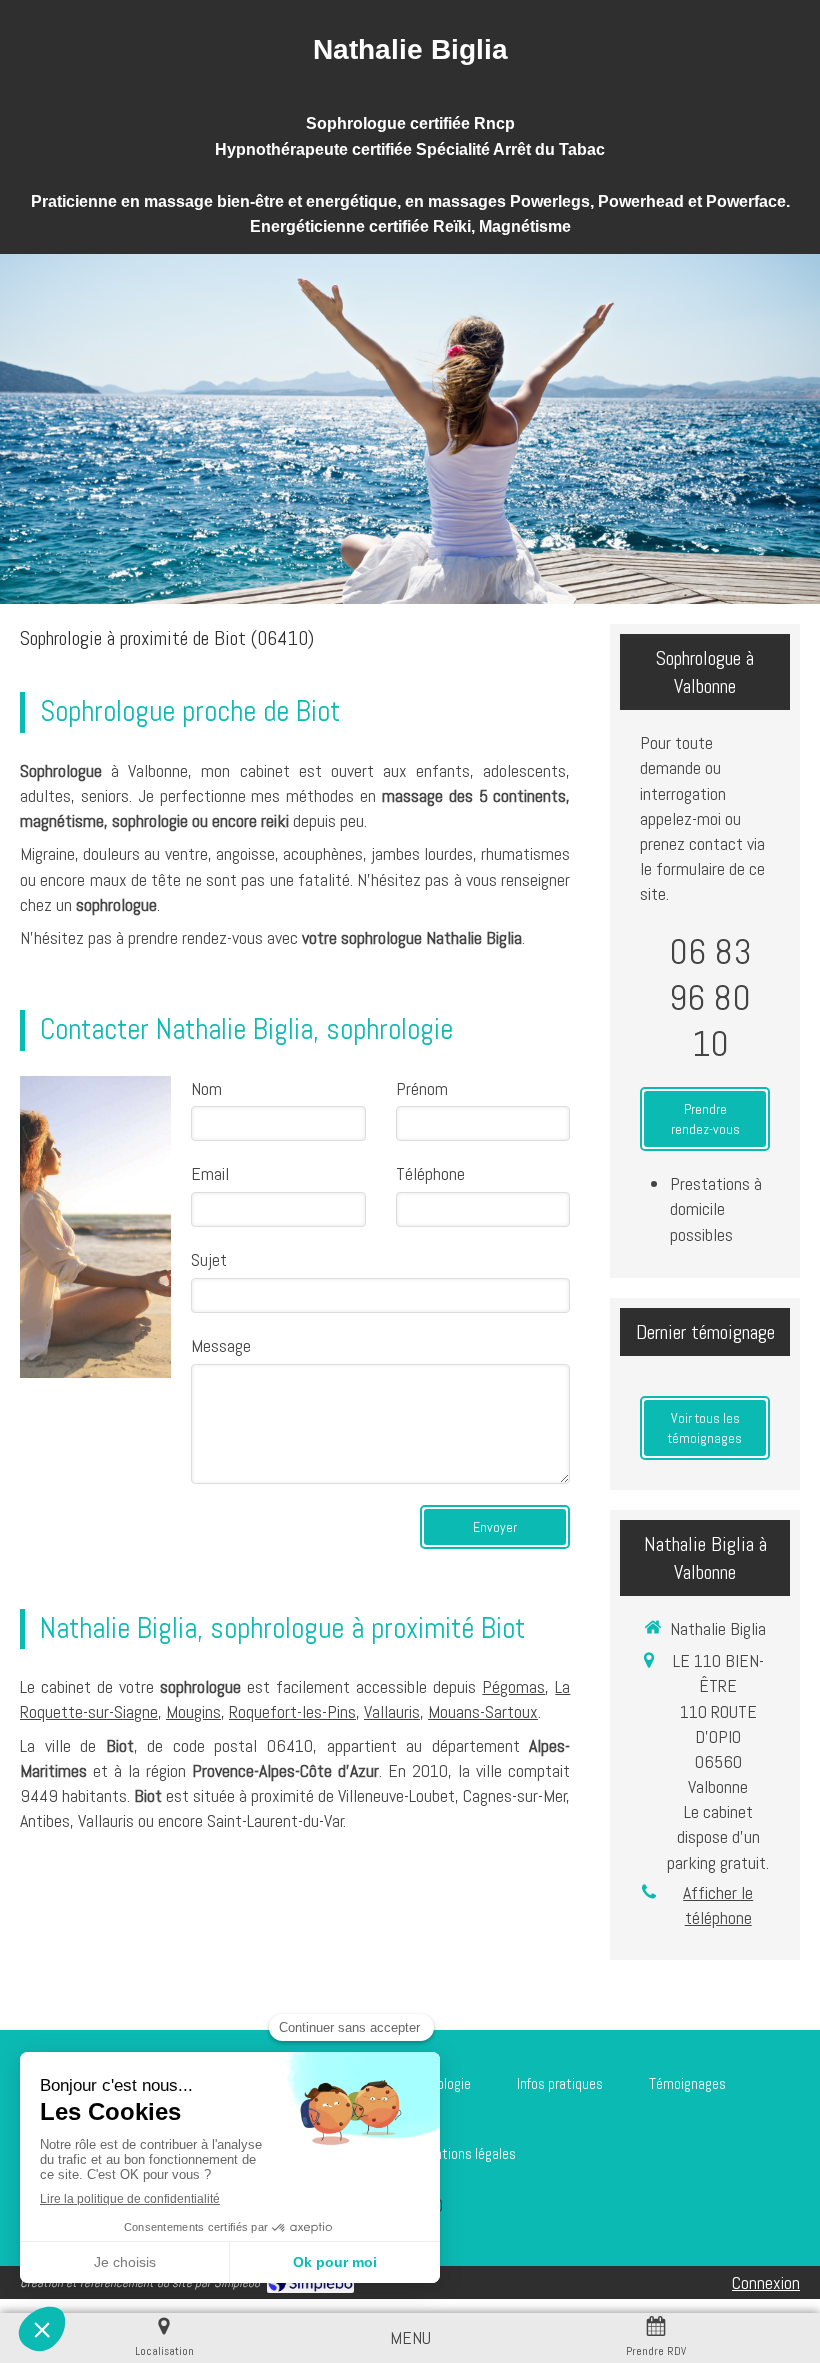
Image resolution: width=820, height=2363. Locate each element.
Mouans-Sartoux (483, 1711)
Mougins (193, 1711)
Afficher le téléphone (718, 1905)
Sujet (209, 1259)
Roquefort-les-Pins (292, 1711)
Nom (206, 1088)
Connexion (766, 2282)
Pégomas (513, 1686)
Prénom (422, 1088)
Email (210, 1173)
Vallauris (392, 1711)
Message (221, 1345)
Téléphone (430, 1173)
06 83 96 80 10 (710, 998)
